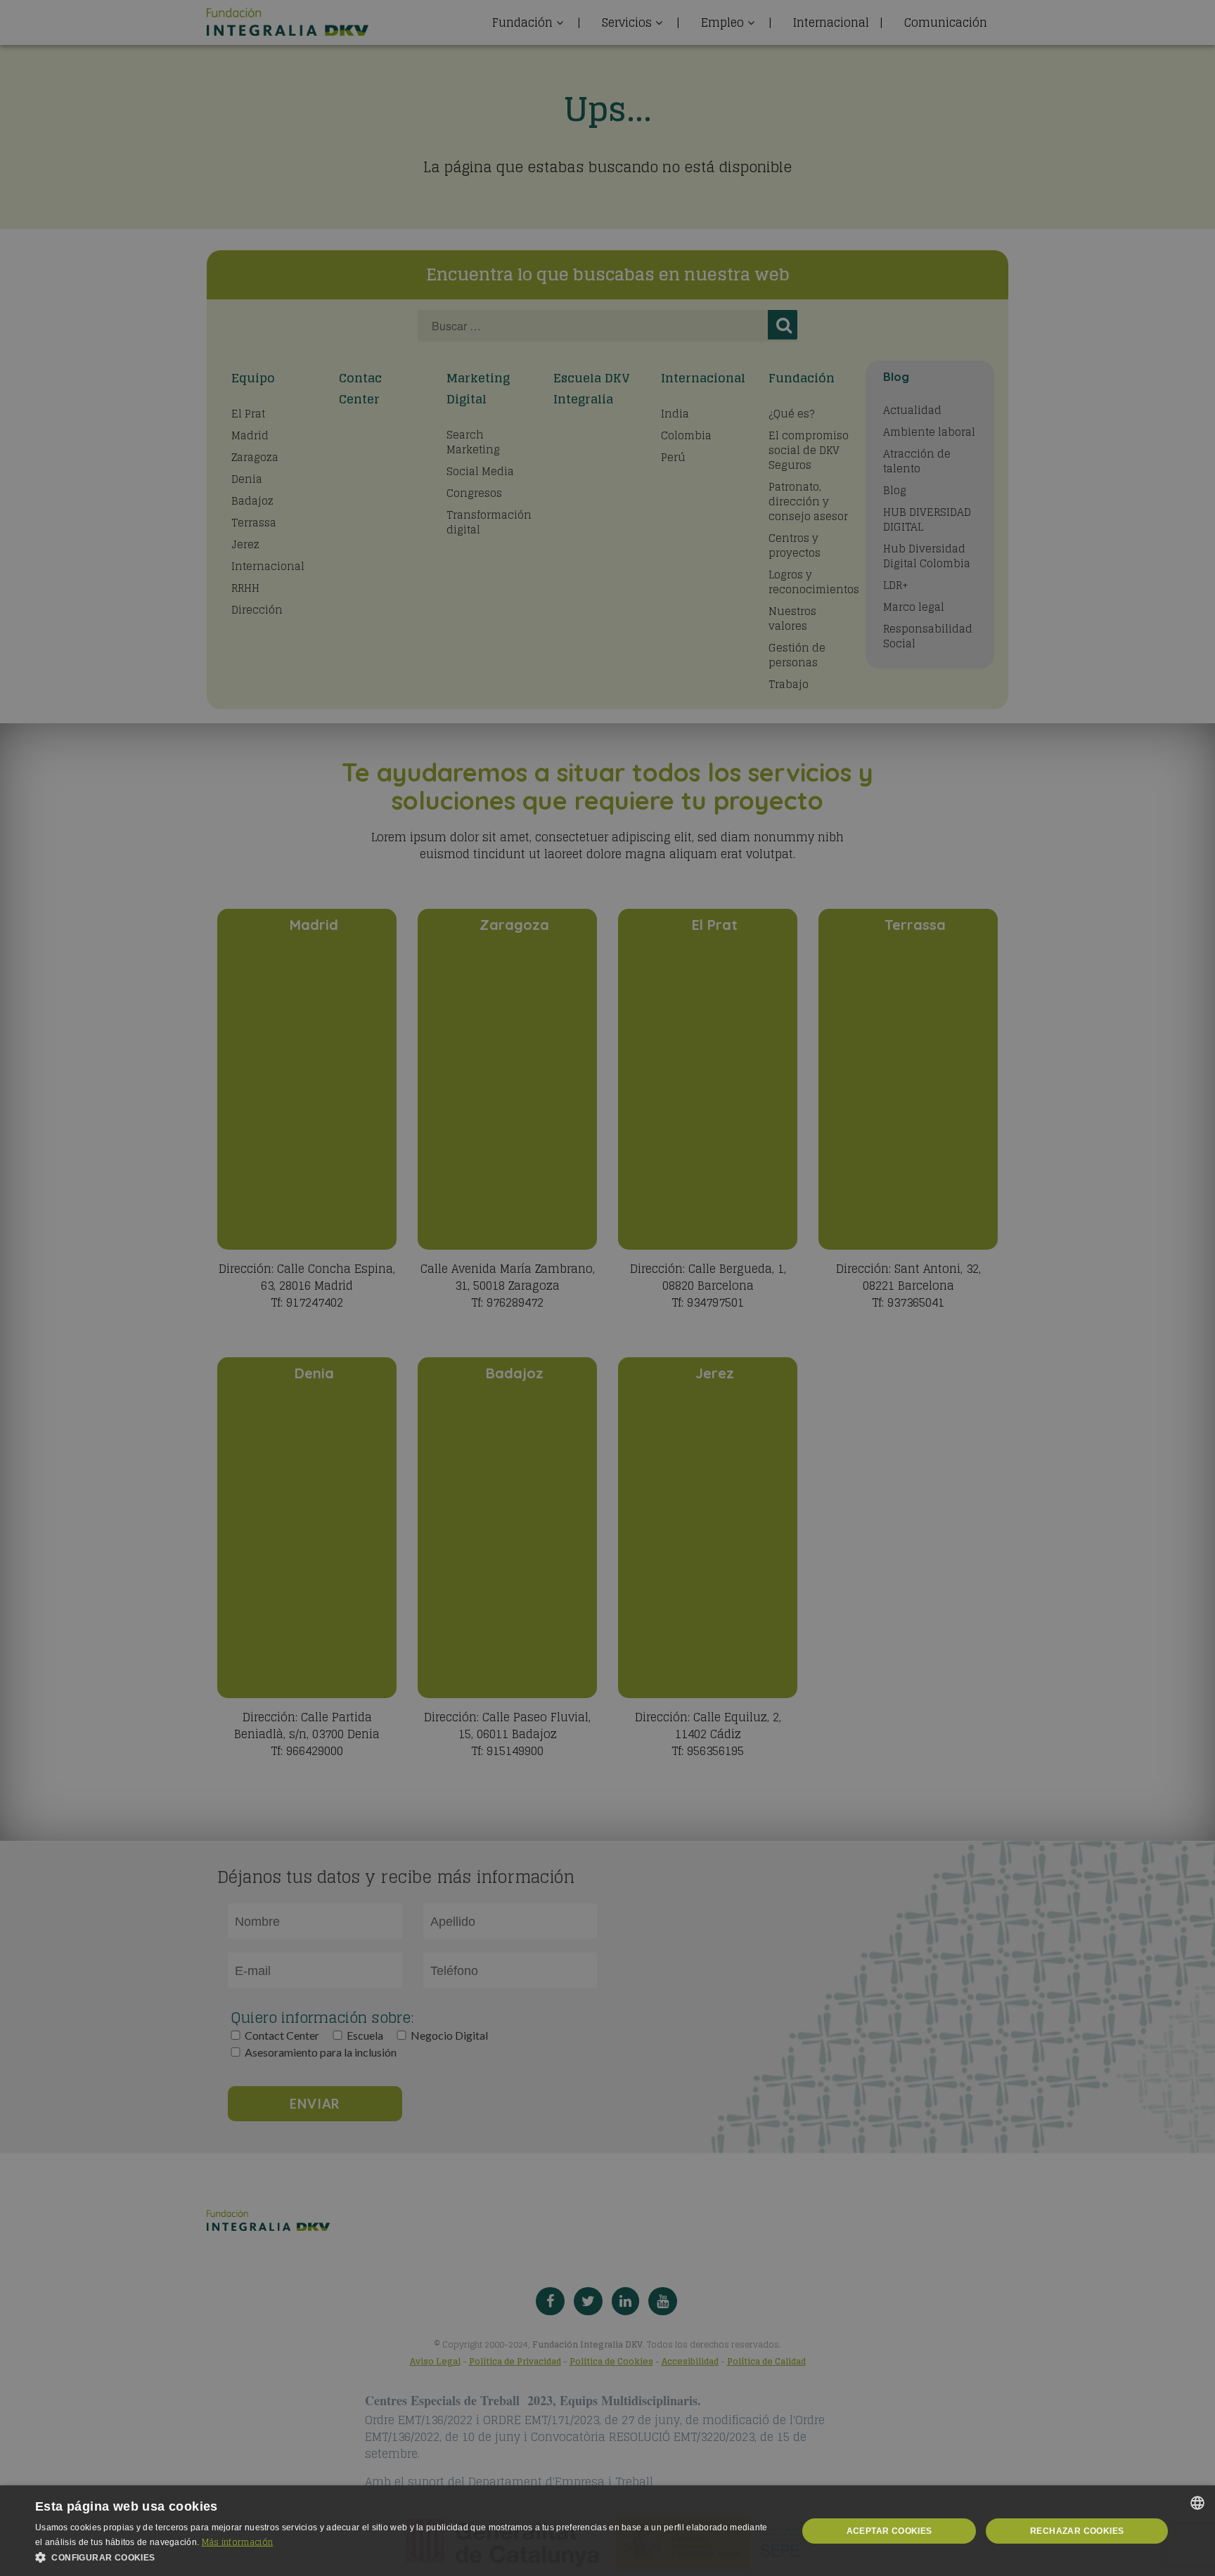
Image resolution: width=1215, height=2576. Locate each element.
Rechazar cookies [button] (1077, 2531)
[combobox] (1197, 2503)
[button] (405, 2558)
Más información (238, 2542)
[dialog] (607, 2531)
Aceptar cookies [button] (889, 2531)
